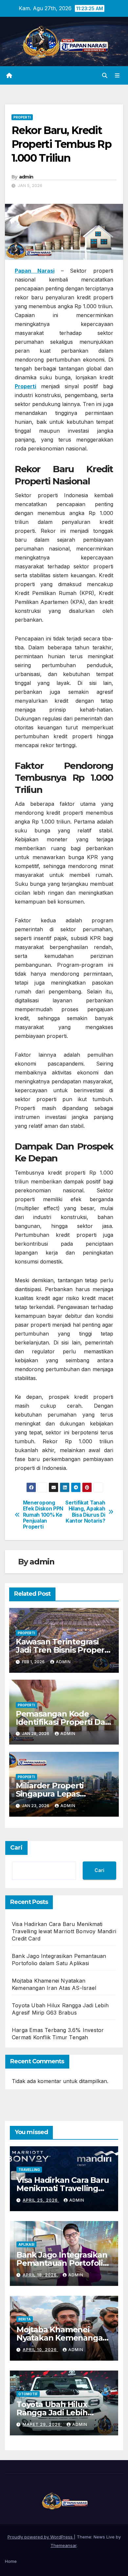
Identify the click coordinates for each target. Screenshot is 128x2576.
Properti (22, 117)
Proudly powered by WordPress (41, 2537)
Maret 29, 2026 (42, 2424)
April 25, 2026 (41, 2200)
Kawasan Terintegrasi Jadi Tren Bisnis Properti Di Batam (63, 1650)
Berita (25, 2319)
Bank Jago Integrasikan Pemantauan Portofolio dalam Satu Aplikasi (62, 2263)
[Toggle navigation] (117, 76)
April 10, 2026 (40, 2350)
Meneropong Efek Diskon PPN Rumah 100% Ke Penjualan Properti (43, 1515)
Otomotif (28, 2394)
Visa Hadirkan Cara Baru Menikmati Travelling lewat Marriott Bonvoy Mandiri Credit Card (64, 1931)
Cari (16, 1848)
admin (26, 177)
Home (11, 2561)
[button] (105, 75)
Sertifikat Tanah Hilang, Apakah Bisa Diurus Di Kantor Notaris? (85, 1512)
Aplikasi (26, 2244)
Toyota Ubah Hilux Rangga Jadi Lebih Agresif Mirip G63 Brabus (64, 2413)
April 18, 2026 (40, 2275)
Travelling (29, 2170)
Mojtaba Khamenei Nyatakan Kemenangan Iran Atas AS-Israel (62, 2338)
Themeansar (64, 2545)
